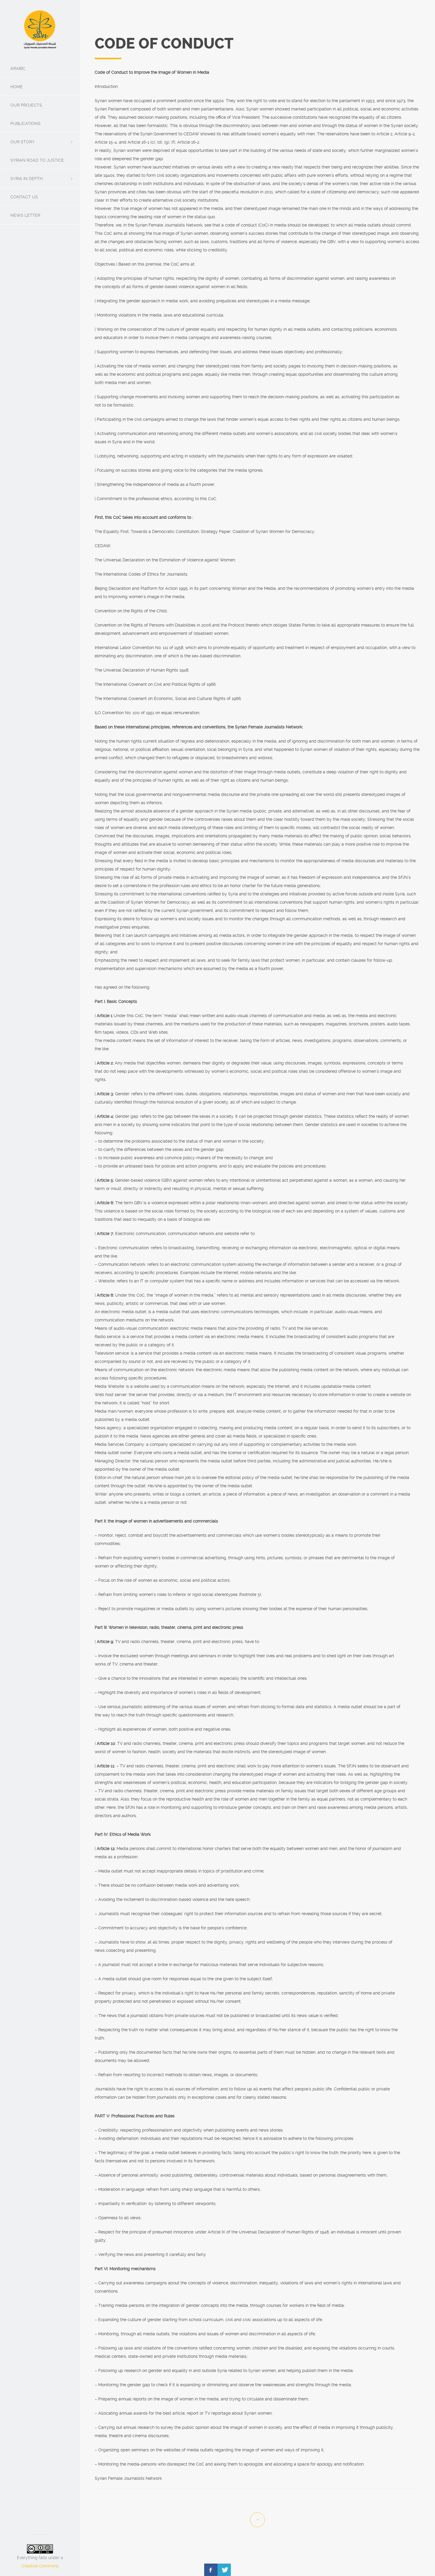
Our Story (22, 142)
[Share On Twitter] (224, 2570)
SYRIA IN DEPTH (26, 179)
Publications (25, 123)
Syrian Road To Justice (37, 160)
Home (17, 87)
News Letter (25, 215)
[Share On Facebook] (211, 2570)
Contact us (24, 197)
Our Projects (26, 105)
